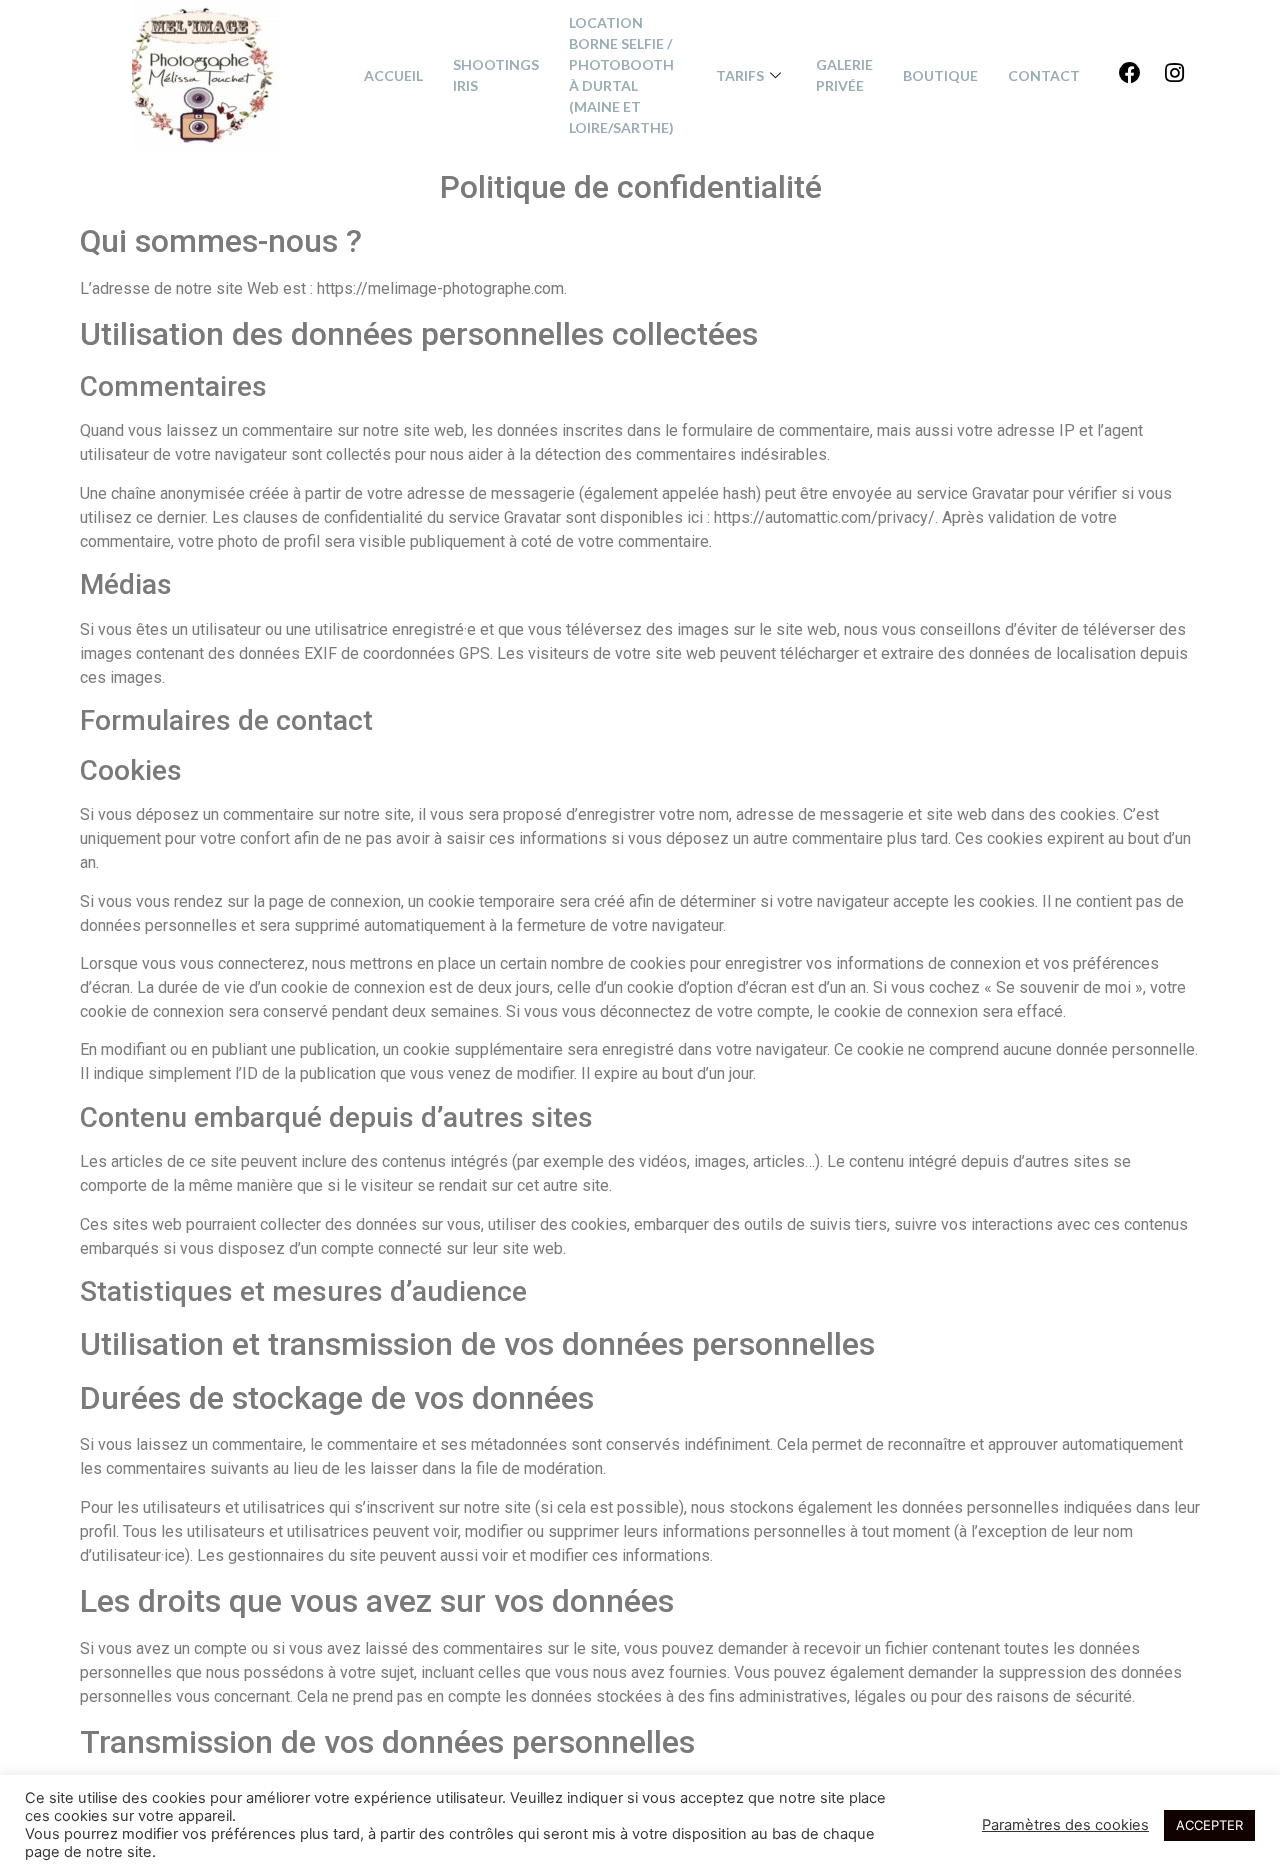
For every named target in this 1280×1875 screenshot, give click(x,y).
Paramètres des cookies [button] (1065, 1825)
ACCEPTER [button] (1209, 1825)
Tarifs (740, 75)
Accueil (393, 75)
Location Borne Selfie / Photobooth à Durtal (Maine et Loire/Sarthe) (621, 75)
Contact (1044, 75)
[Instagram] (1174, 73)
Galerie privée (844, 75)
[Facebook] (1130, 73)
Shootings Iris (496, 75)
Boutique (940, 75)
